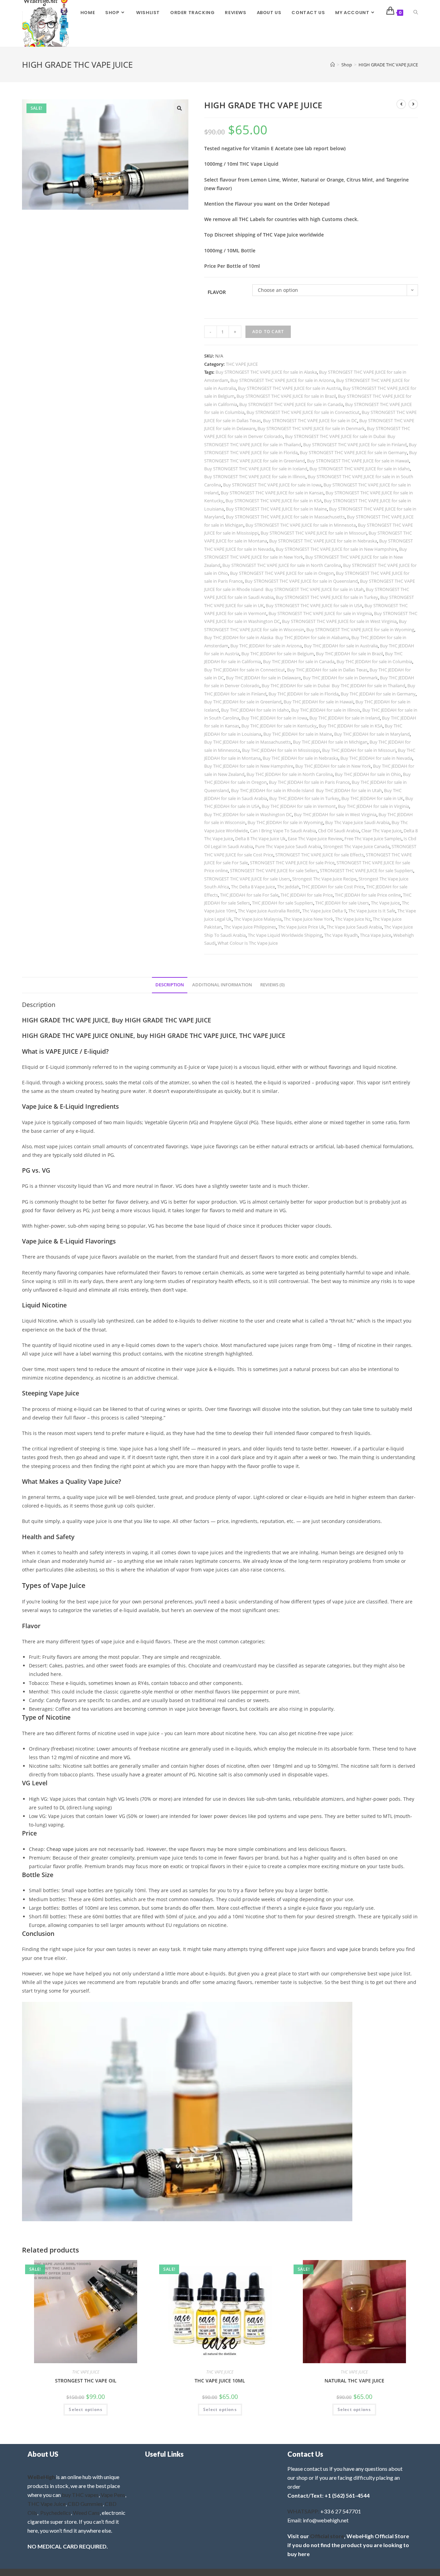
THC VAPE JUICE (242, 364)
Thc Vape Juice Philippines (250, 927)
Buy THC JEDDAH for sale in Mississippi (281, 750)
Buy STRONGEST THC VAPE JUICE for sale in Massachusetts (285, 517)
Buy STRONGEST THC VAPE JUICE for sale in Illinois (255, 476)
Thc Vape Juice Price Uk (301, 927)
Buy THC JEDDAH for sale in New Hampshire (249, 766)
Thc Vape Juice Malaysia (258, 919)
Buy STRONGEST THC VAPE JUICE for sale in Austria (289, 388)
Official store (327, 2536)
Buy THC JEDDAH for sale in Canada (299, 661)
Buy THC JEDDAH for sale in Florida (304, 694)
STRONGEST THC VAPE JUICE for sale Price (292, 863)
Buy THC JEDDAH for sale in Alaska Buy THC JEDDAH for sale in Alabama (277, 637)
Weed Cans (86, 2513)
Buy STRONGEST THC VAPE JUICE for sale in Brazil (286, 396)
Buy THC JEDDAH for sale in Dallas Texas (327, 670)
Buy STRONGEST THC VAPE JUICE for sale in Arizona (282, 380)
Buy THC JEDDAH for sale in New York (333, 766)
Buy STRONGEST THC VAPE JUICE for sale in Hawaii (358, 461)
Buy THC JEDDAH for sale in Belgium (278, 654)
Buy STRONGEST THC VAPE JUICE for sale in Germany (353, 452)
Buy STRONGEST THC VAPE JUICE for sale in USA (314, 605)
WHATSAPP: (303, 2511)
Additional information (222, 985)
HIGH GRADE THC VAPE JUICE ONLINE (78, 1035)
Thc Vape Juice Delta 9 (324, 911)
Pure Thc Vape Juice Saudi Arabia (288, 846)
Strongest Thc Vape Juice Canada (356, 846)
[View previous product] (401, 104)
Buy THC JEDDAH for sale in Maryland (372, 734)
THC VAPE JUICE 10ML (220, 2381)
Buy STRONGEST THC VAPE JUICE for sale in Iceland (256, 469)
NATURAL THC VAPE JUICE (354, 2381)
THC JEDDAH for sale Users (342, 903)
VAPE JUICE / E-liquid (76, 1051)
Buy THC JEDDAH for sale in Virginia (373, 806)
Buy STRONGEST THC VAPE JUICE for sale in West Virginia (339, 621)
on (166, 1866)
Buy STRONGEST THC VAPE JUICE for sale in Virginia (320, 613)
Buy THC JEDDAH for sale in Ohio (368, 774)
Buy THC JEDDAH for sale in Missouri (359, 750)
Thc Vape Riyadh (341, 935)
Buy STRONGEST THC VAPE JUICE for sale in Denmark (311, 428)
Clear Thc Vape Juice (381, 831)
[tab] (170, 985)
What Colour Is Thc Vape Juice (248, 943)
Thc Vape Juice (385, 903)
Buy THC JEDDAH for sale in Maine (298, 734)
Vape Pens (113, 2495)
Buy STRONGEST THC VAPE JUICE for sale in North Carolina (282, 565)
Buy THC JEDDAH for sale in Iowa (274, 718)
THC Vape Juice (47, 2504)
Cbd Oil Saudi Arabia (339, 831)
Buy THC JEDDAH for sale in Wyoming (285, 822)
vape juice (349, 1949)
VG (127, 1757)
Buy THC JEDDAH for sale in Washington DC (248, 814)
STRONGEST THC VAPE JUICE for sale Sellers (274, 870)
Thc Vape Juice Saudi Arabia (354, 927)
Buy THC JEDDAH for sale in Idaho (255, 710)
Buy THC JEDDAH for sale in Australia (341, 646)
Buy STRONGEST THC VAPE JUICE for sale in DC (310, 420)
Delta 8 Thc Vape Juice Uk (260, 838)
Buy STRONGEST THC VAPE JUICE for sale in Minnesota (301, 525)
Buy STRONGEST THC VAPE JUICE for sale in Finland (355, 445)
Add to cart (268, 332)
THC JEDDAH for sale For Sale (249, 895)
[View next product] (413, 104)
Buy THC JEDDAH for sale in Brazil (349, 654)
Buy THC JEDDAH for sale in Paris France (309, 782)
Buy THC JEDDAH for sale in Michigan (330, 742)
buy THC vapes (80, 2495)
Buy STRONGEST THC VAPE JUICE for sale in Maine (276, 509)
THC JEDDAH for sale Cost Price (333, 887)
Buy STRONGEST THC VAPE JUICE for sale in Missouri (313, 533)
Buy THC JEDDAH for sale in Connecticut (245, 670)
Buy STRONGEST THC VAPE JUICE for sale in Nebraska (323, 541)
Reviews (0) (272, 985)
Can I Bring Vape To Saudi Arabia (283, 831)
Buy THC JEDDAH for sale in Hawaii (318, 702)
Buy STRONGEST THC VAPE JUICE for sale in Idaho (360, 469)
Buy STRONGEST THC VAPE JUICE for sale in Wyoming (360, 629)
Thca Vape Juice (376, 935)
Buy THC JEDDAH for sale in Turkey (304, 798)
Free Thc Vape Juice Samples (373, 838)
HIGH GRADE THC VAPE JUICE (388, 65)
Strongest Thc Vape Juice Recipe (324, 879)
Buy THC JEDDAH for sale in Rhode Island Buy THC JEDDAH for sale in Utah (306, 790)
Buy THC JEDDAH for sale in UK (372, 798)
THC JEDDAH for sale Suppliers (283, 903)
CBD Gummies (85, 2504)
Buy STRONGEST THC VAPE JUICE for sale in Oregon (282, 573)
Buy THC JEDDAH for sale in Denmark (340, 678)
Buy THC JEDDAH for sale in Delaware (263, 678)
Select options (86, 2409)
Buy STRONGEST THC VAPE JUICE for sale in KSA (274, 501)
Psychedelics (56, 2513)
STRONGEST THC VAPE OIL (86, 2381)
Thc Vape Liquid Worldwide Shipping (285, 935)
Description (170, 985)
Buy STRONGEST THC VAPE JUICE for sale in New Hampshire (336, 549)
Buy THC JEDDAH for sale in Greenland (243, 702)
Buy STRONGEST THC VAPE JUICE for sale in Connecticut (303, 412)
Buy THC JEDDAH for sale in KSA (351, 726)
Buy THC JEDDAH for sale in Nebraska (300, 758)
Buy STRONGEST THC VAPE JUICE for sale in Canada (291, 404)
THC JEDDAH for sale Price (307, 895)
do (185, 1908)
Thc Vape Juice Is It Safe (372, 911)
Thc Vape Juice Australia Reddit (269, 911)
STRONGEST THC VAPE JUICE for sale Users (247, 879)
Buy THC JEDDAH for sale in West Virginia (335, 814)
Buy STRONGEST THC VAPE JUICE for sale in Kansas (272, 493)
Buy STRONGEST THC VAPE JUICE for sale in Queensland (301, 581)
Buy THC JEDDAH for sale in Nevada (376, 758)
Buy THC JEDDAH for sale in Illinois (326, 710)
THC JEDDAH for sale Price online (368, 895)
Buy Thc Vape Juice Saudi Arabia (357, 822)
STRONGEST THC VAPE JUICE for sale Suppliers (366, 870)
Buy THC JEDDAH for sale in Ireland (345, 718)
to (372, 1982)
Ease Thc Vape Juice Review (315, 838)
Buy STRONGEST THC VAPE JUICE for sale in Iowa (272, 485)
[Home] (333, 65)
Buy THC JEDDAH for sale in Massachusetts (247, 742)
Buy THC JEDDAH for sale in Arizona (266, 646)
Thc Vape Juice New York (308, 919)
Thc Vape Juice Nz (353, 919)
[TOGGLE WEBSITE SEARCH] (416, 13)
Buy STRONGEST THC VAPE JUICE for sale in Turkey (327, 597)
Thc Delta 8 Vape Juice (253, 887)
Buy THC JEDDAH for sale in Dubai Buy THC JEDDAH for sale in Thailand (333, 686)
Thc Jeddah (288, 887)
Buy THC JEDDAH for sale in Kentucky (279, 726)
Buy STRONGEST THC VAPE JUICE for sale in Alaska (266, 372)
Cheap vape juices (67, 1849)
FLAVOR (217, 292)
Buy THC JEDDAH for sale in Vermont (299, 806)
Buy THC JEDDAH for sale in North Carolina (290, 774)
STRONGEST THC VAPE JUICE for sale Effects (320, 855)
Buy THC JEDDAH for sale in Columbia (374, 661)
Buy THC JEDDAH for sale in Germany (378, 694)
